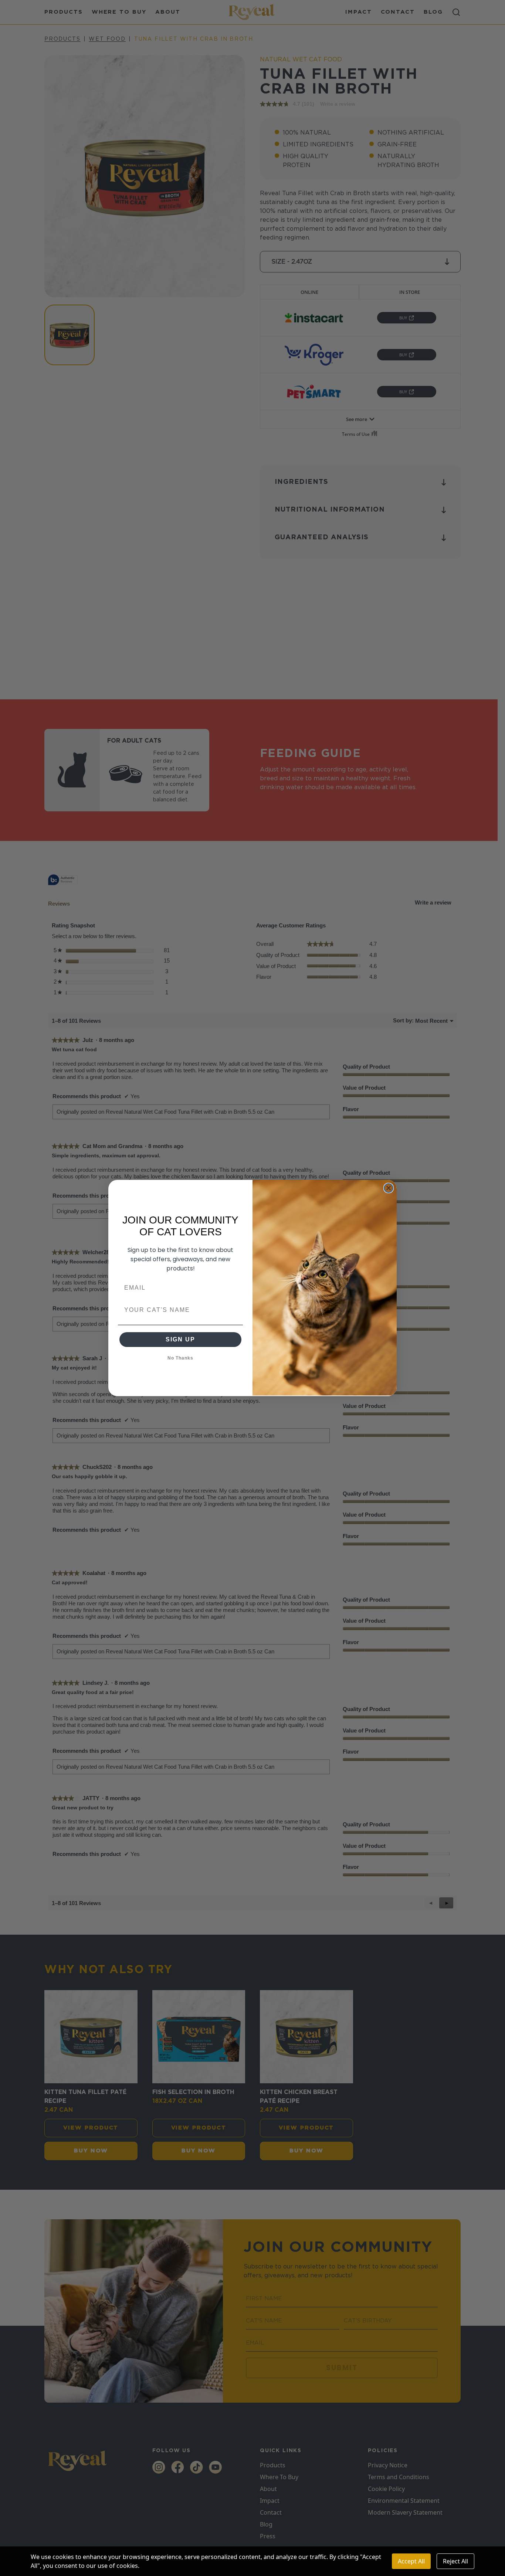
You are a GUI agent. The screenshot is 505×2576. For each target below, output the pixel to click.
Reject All (455, 2561)
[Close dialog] (389, 1188)
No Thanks (180, 1358)
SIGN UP (180, 1339)
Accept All (411, 2561)
